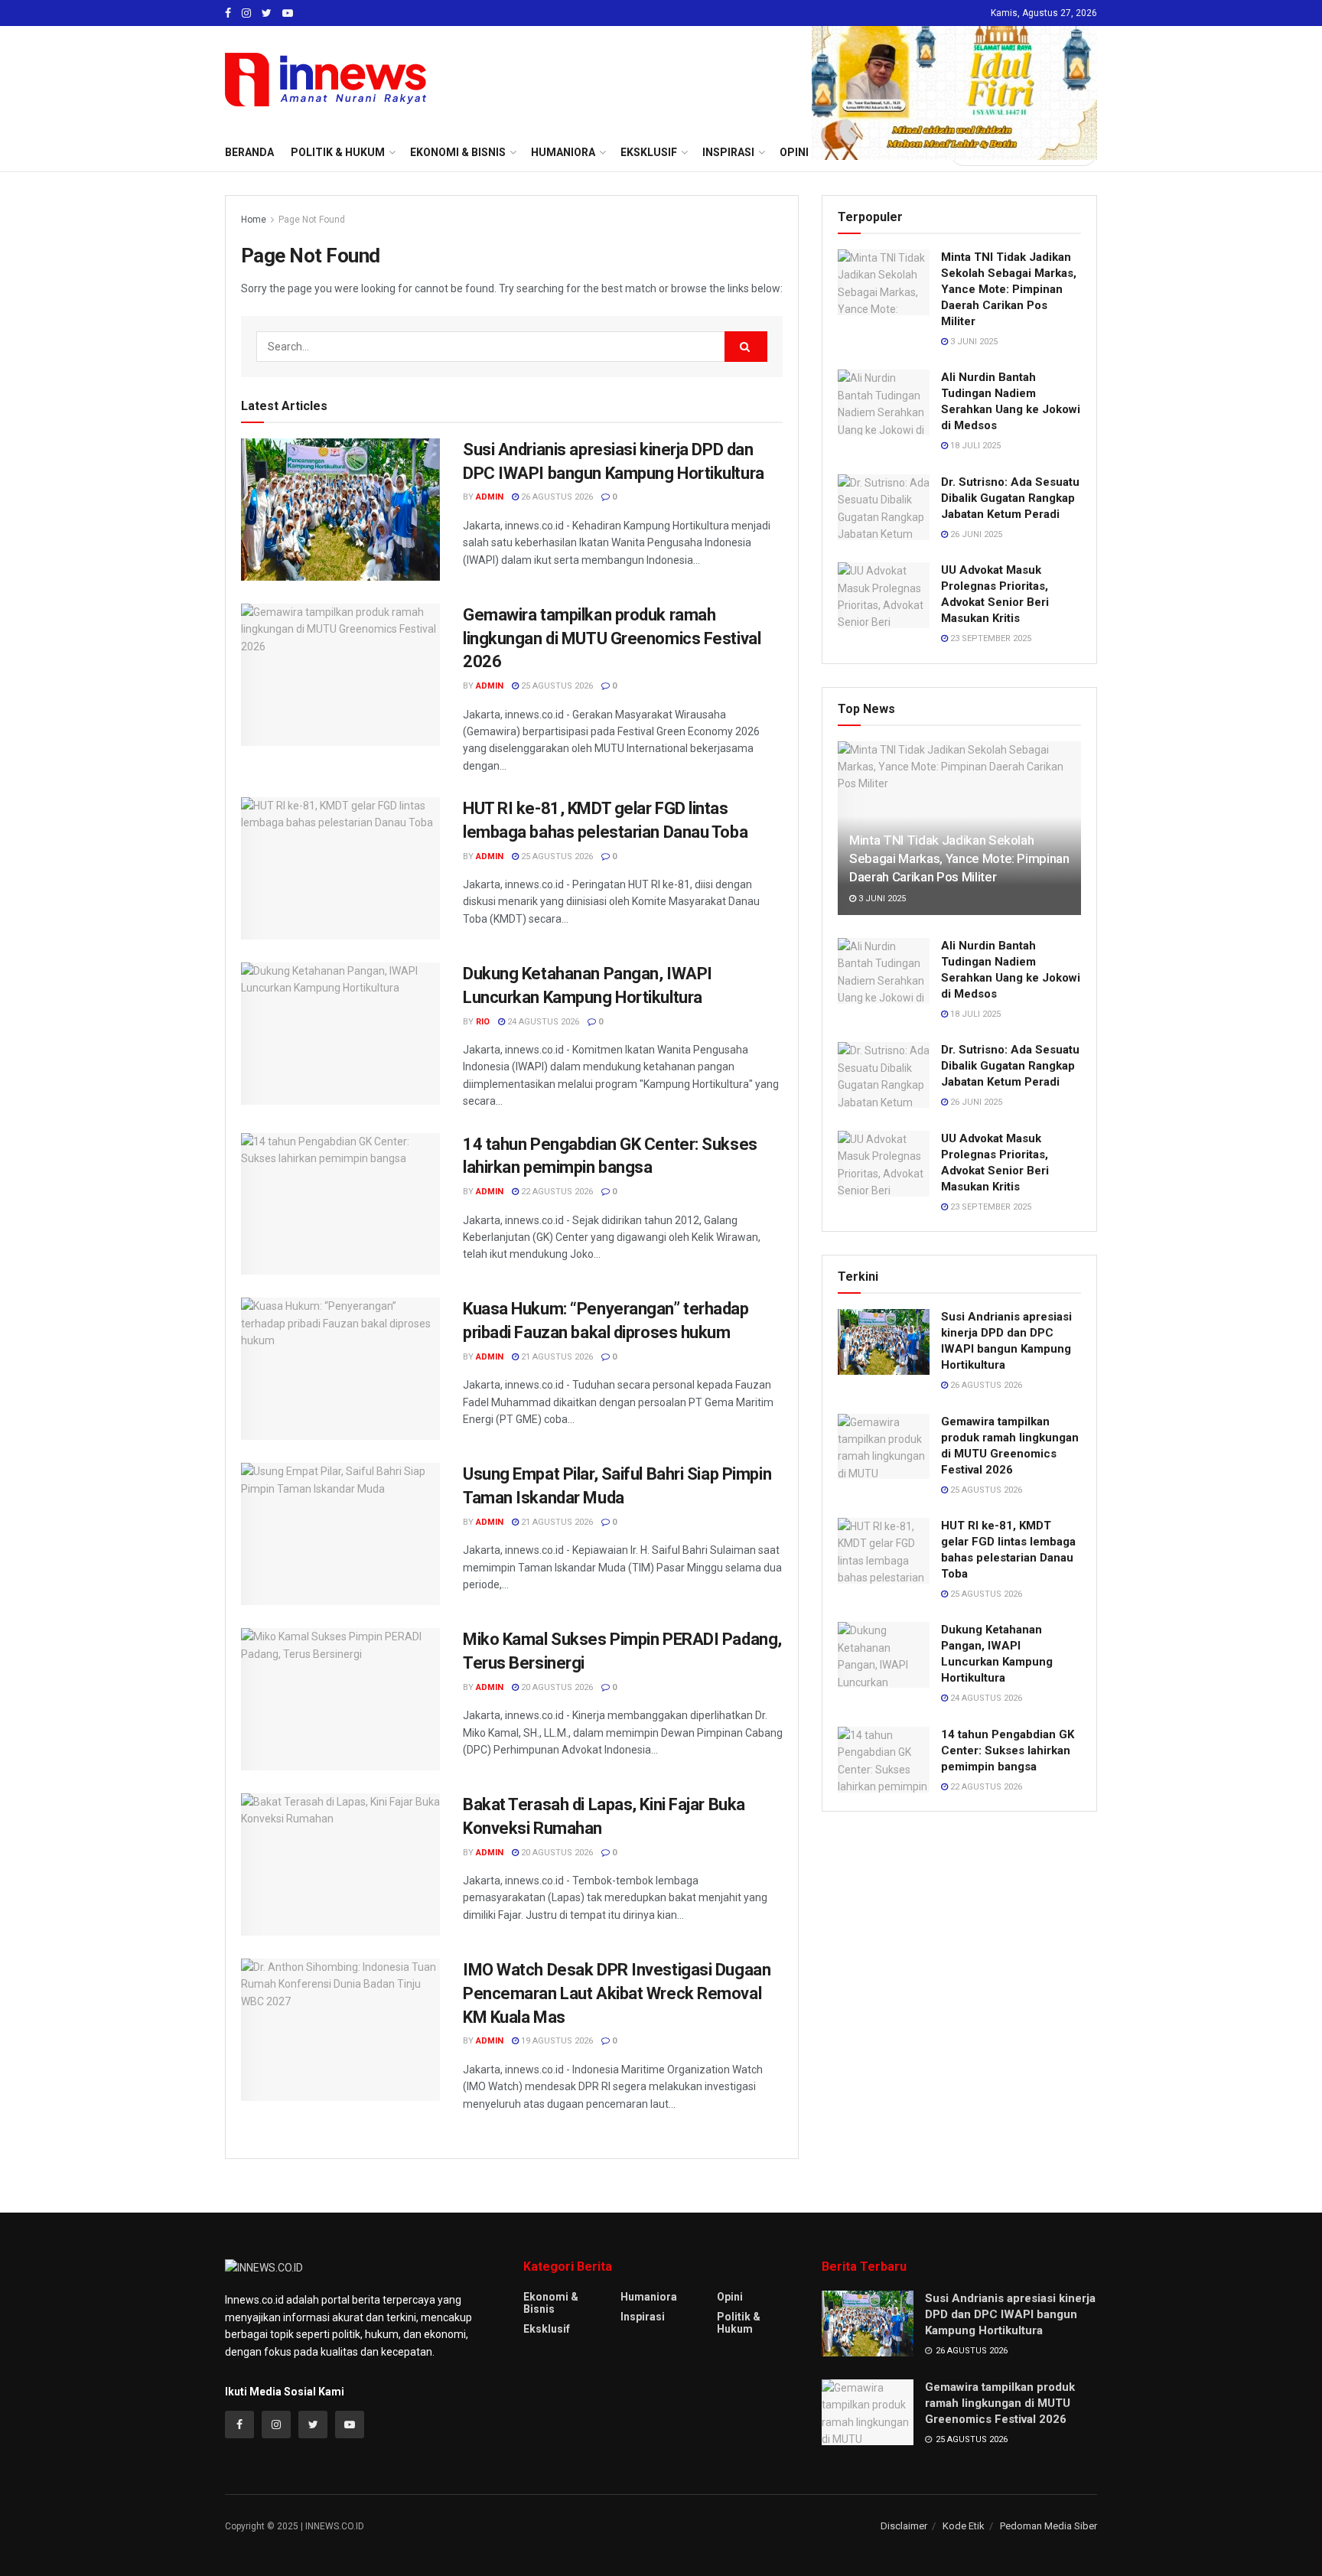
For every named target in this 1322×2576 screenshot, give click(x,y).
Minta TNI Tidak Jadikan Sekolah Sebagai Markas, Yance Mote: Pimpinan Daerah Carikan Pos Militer (1009, 289)
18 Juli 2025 (974, 446)
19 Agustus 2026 (556, 2041)
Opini (730, 2297)
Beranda (249, 152)
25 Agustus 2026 (556, 686)
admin (490, 497)
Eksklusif (547, 2329)
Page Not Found (312, 220)
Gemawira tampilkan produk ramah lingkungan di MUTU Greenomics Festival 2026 (612, 638)
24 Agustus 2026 (542, 1022)
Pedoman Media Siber (1048, 2526)
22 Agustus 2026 (556, 1192)
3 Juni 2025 (973, 342)
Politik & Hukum (338, 152)
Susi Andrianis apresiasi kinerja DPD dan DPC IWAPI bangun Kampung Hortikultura (1010, 2314)
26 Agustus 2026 (556, 497)
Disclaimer (904, 2526)
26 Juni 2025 (975, 534)
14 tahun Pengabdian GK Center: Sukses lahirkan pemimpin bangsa (1008, 1750)
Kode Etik (964, 2526)
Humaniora (649, 2297)
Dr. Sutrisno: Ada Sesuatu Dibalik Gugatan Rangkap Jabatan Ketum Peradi (1010, 498)
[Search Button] (746, 347)
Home (254, 220)
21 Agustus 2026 (556, 1357)
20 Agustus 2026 (556, 1687)
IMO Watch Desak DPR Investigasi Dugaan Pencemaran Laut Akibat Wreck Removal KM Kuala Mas (617, 1993)
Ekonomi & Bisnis (551, 2303)
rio (483, 1022)
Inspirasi (643, 2317)
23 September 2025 (990, 638)
